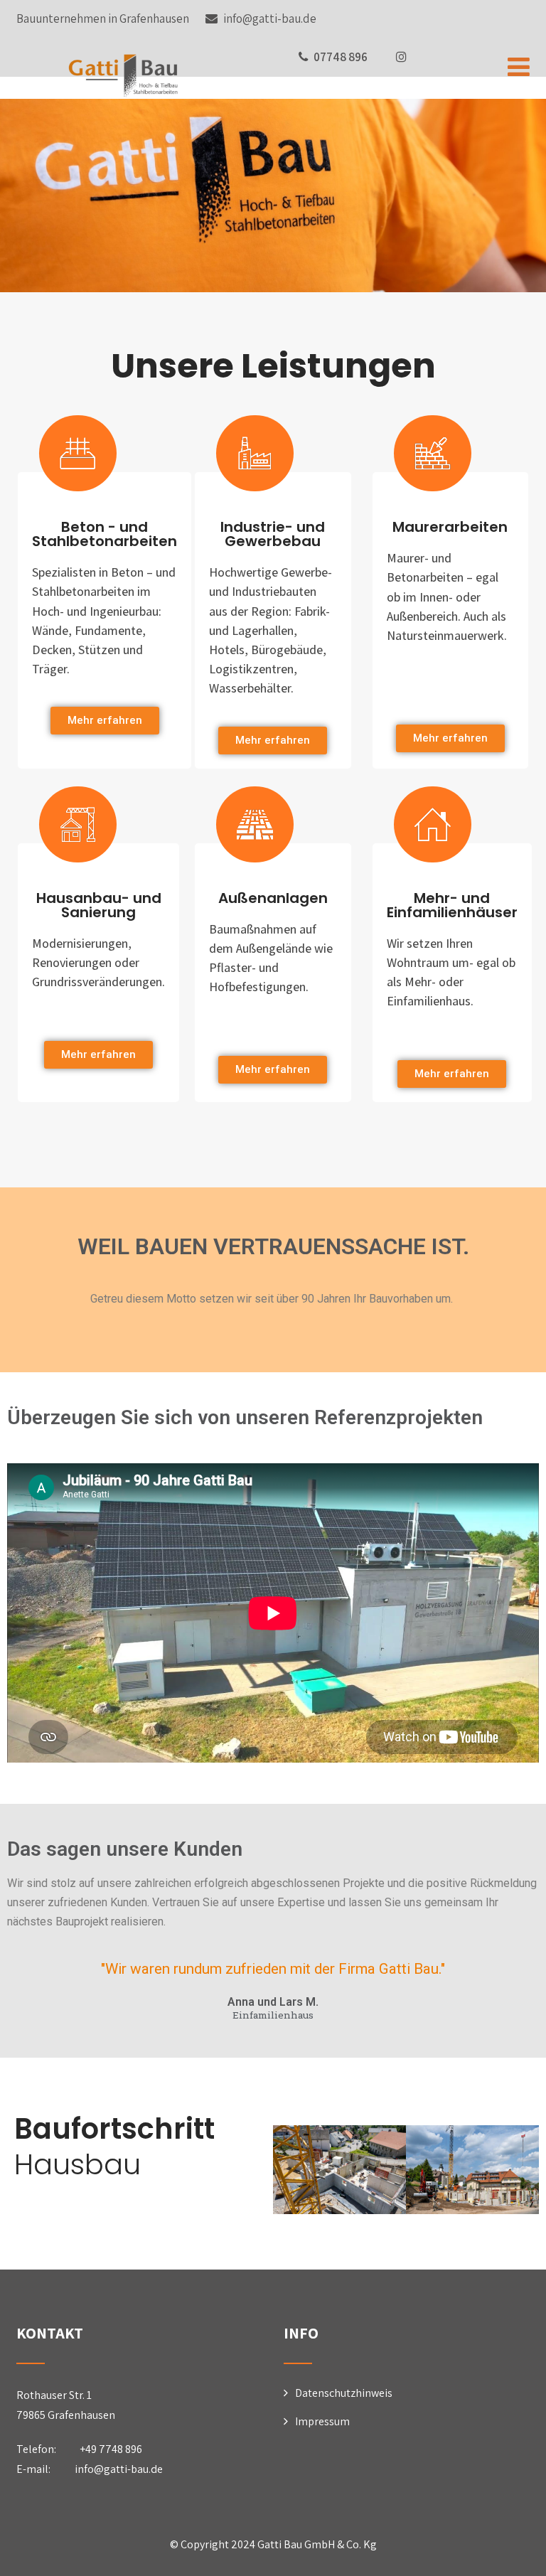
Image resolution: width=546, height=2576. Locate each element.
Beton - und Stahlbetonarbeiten (105, 534)
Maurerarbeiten (450, 527)
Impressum (322, 2421)
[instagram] (401, 57)
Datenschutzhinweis (344, 2393)
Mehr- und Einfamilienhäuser (452, 905)
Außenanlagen (273, 898)
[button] (105, 721)
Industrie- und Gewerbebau (273, 534)
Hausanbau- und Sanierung (99, 905)
